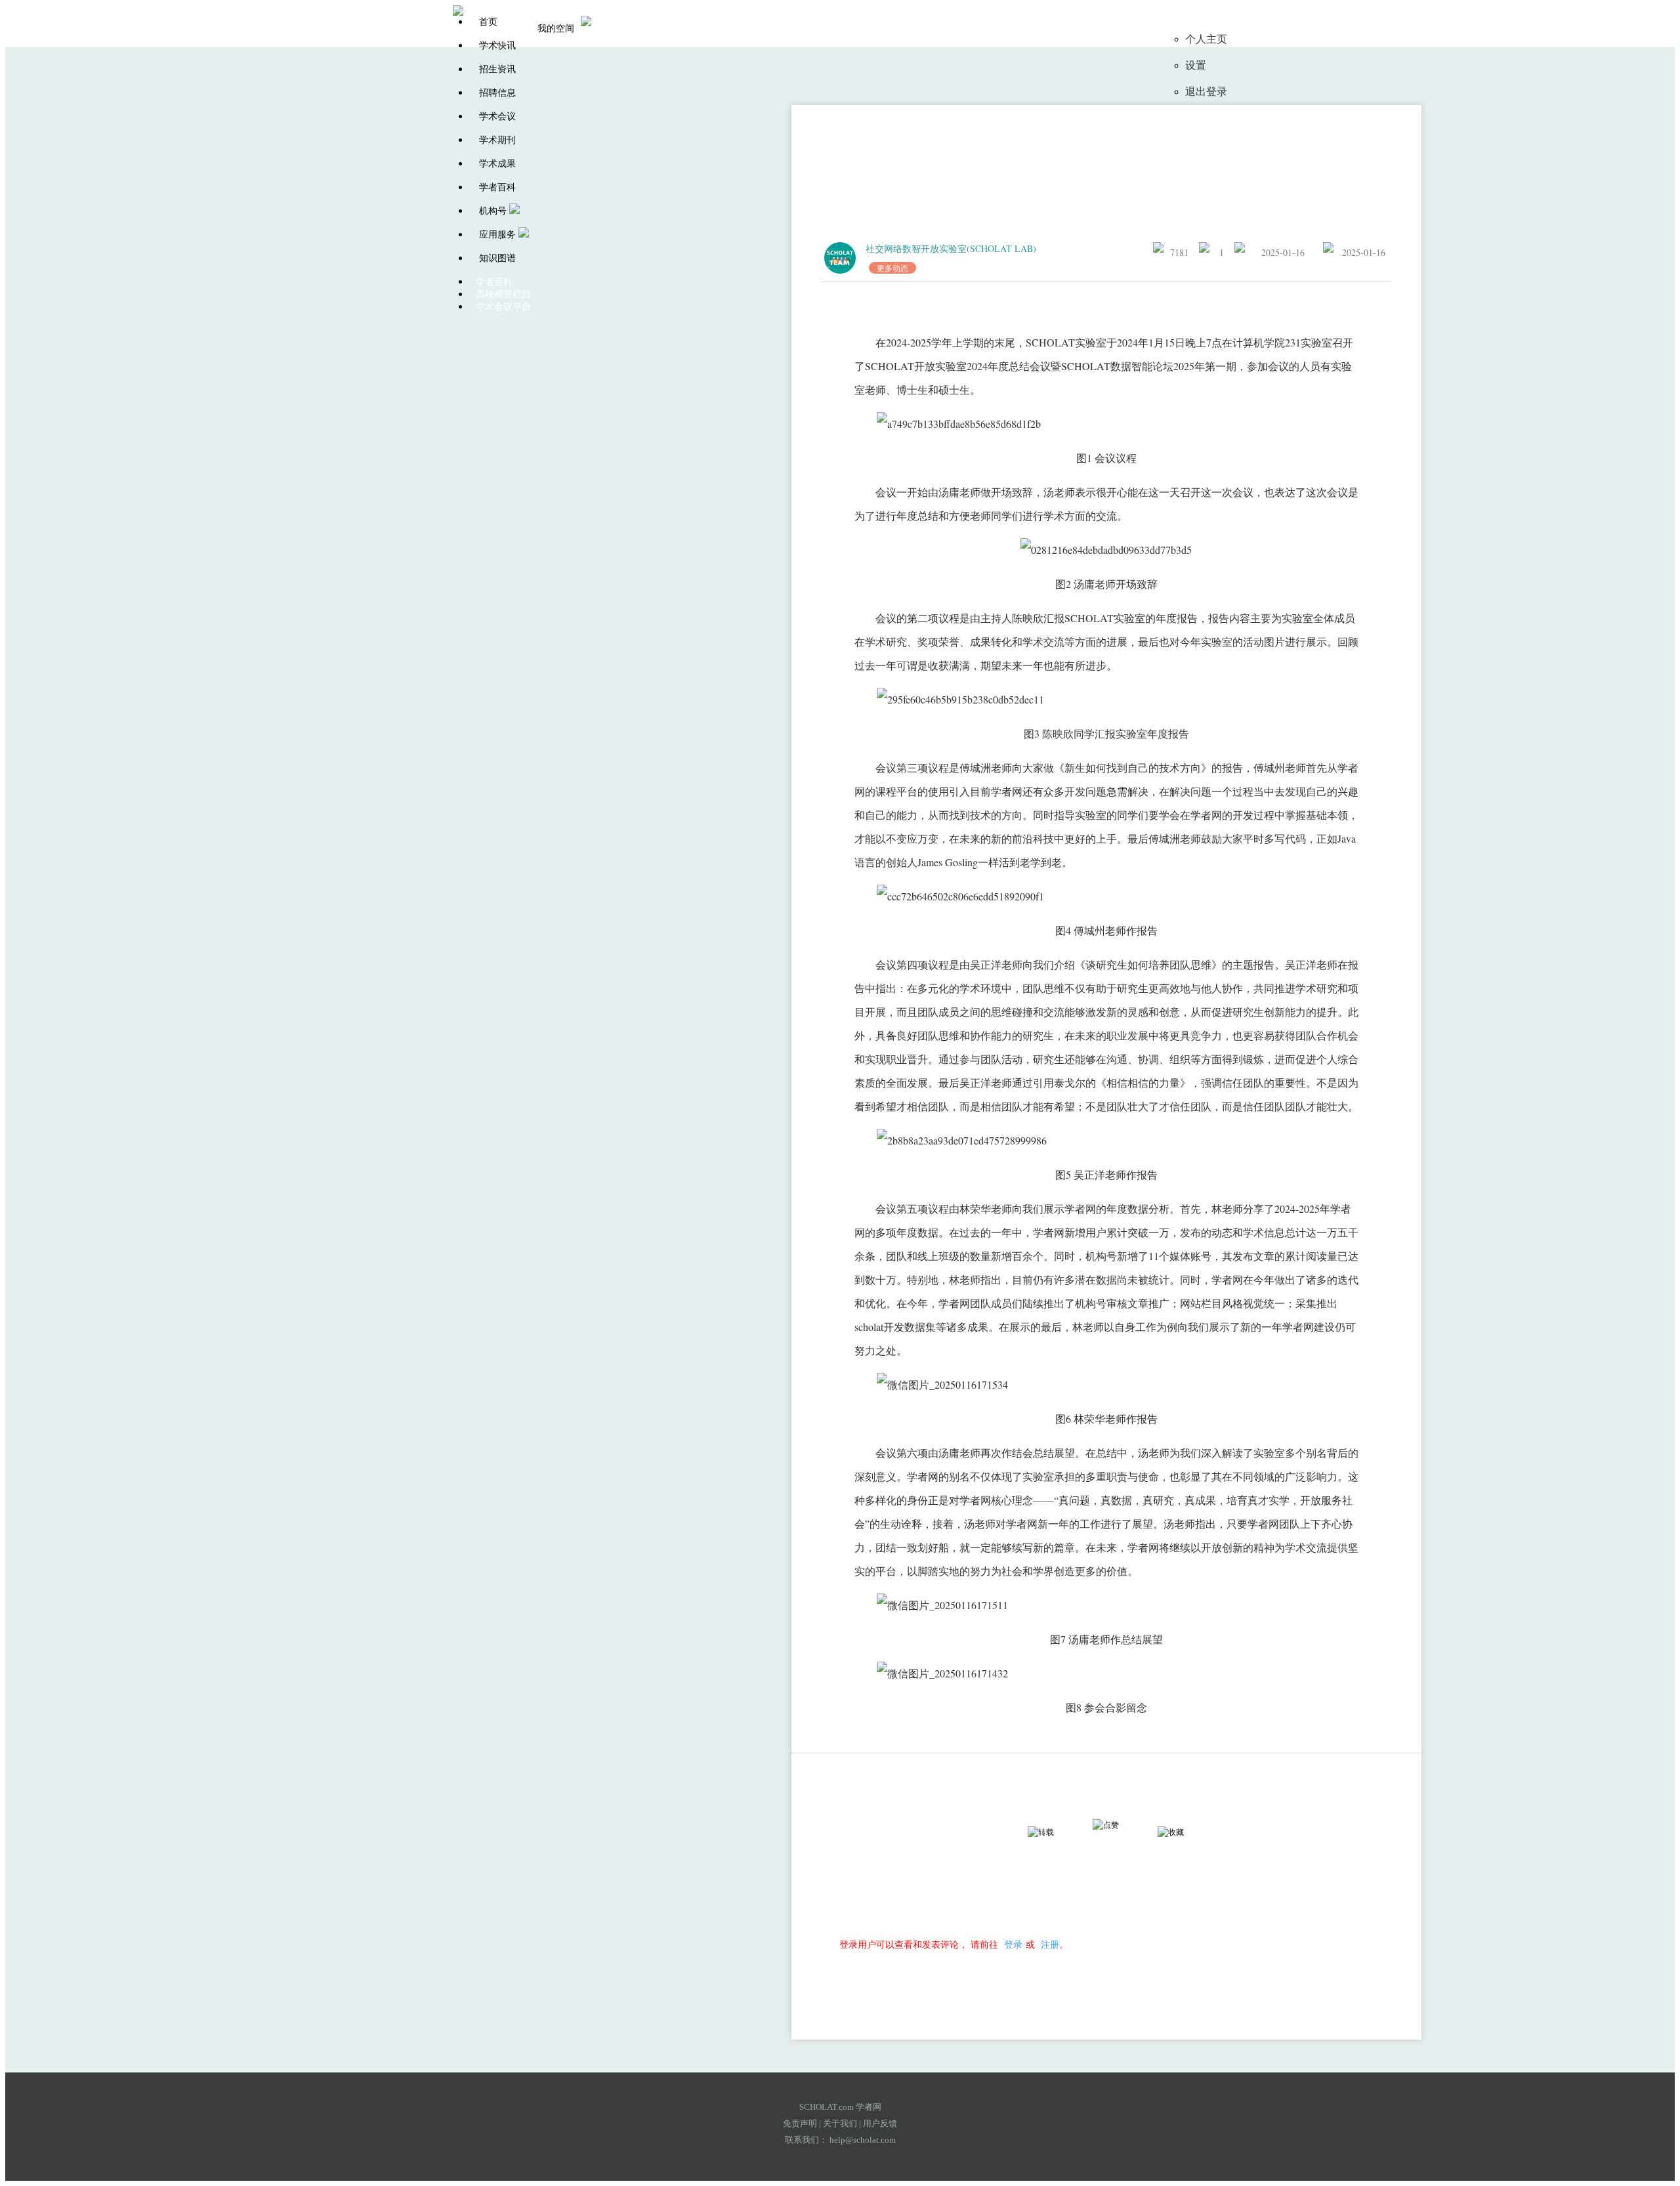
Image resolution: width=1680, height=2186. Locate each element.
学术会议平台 (503, 307)
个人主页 (1206, 39)
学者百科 (497, 187)
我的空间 (556, 29)
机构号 (493, 211)
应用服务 (497, 235)
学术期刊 (497, 140)
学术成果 (497, 164)
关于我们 (840, 2123)
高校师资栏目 (503, 294)
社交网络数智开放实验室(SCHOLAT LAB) (951, 248)
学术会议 (497, 116)
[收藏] (1183, 1832)
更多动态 (892, 268)
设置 (1196, 65)
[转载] (1053, 1832)
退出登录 (1206, 92)
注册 (1050, 1944)
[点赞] (1118, 1825)
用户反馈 (880, 2123)
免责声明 (800, 2123)
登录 (1013, 1944)
